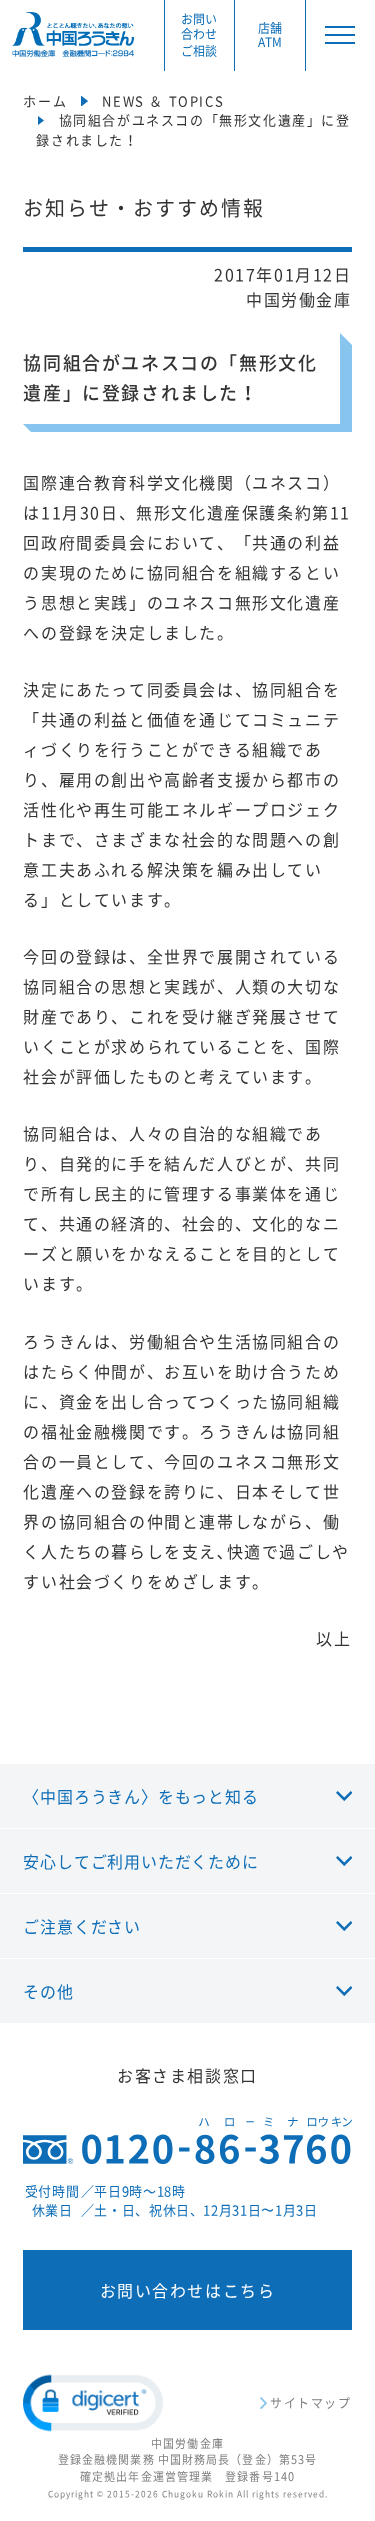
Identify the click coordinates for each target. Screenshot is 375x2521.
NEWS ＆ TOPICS (163, 100)
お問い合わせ (199, 35)
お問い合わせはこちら (188, 2290)
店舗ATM (270, 35)
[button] (93, 2403)
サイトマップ (311, 2403)
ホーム (45, 100)
